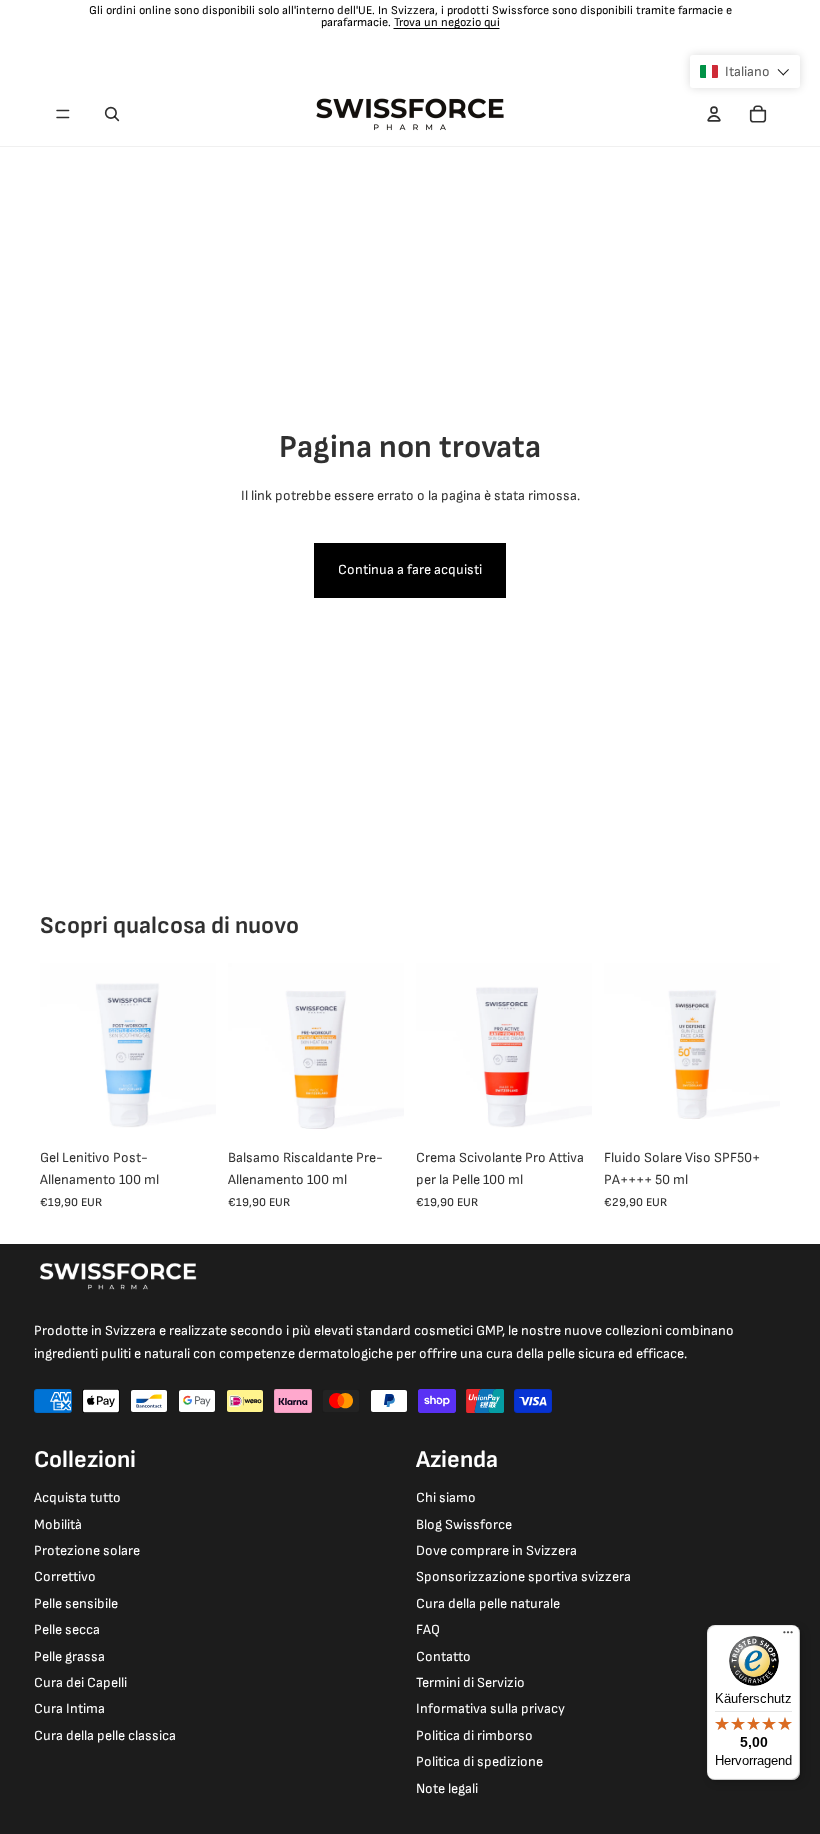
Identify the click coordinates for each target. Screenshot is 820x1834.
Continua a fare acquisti (410, 569)
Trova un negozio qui (447, 22)
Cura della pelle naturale (488, 1603)
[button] (745, 71)
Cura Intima (69, 1708)
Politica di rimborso (474, 1735)
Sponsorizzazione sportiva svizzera (523, 1576)
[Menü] (788, 1637)
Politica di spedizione (479, 1761)
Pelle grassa (69, 1656)
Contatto (443, 1656)
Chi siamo (446, 1497)
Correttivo (65, 1576)
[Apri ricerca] (112, 114)
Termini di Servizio (470, 1682)
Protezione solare (87, 1550)
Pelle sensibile (76, 1603)
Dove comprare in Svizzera (496, 1550)
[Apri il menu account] (714, 114)
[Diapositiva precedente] (55, 1051)
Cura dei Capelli (80, 1682)
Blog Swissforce (464, 1524)
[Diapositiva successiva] (200, 1051)
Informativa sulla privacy (490, 1708)
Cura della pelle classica (105, 1735)
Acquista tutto (77, 1497)
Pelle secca (67, 1629)
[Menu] (63, 114)
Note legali (447, 1788)
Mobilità (58, 1524)
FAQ (428, 1629)
